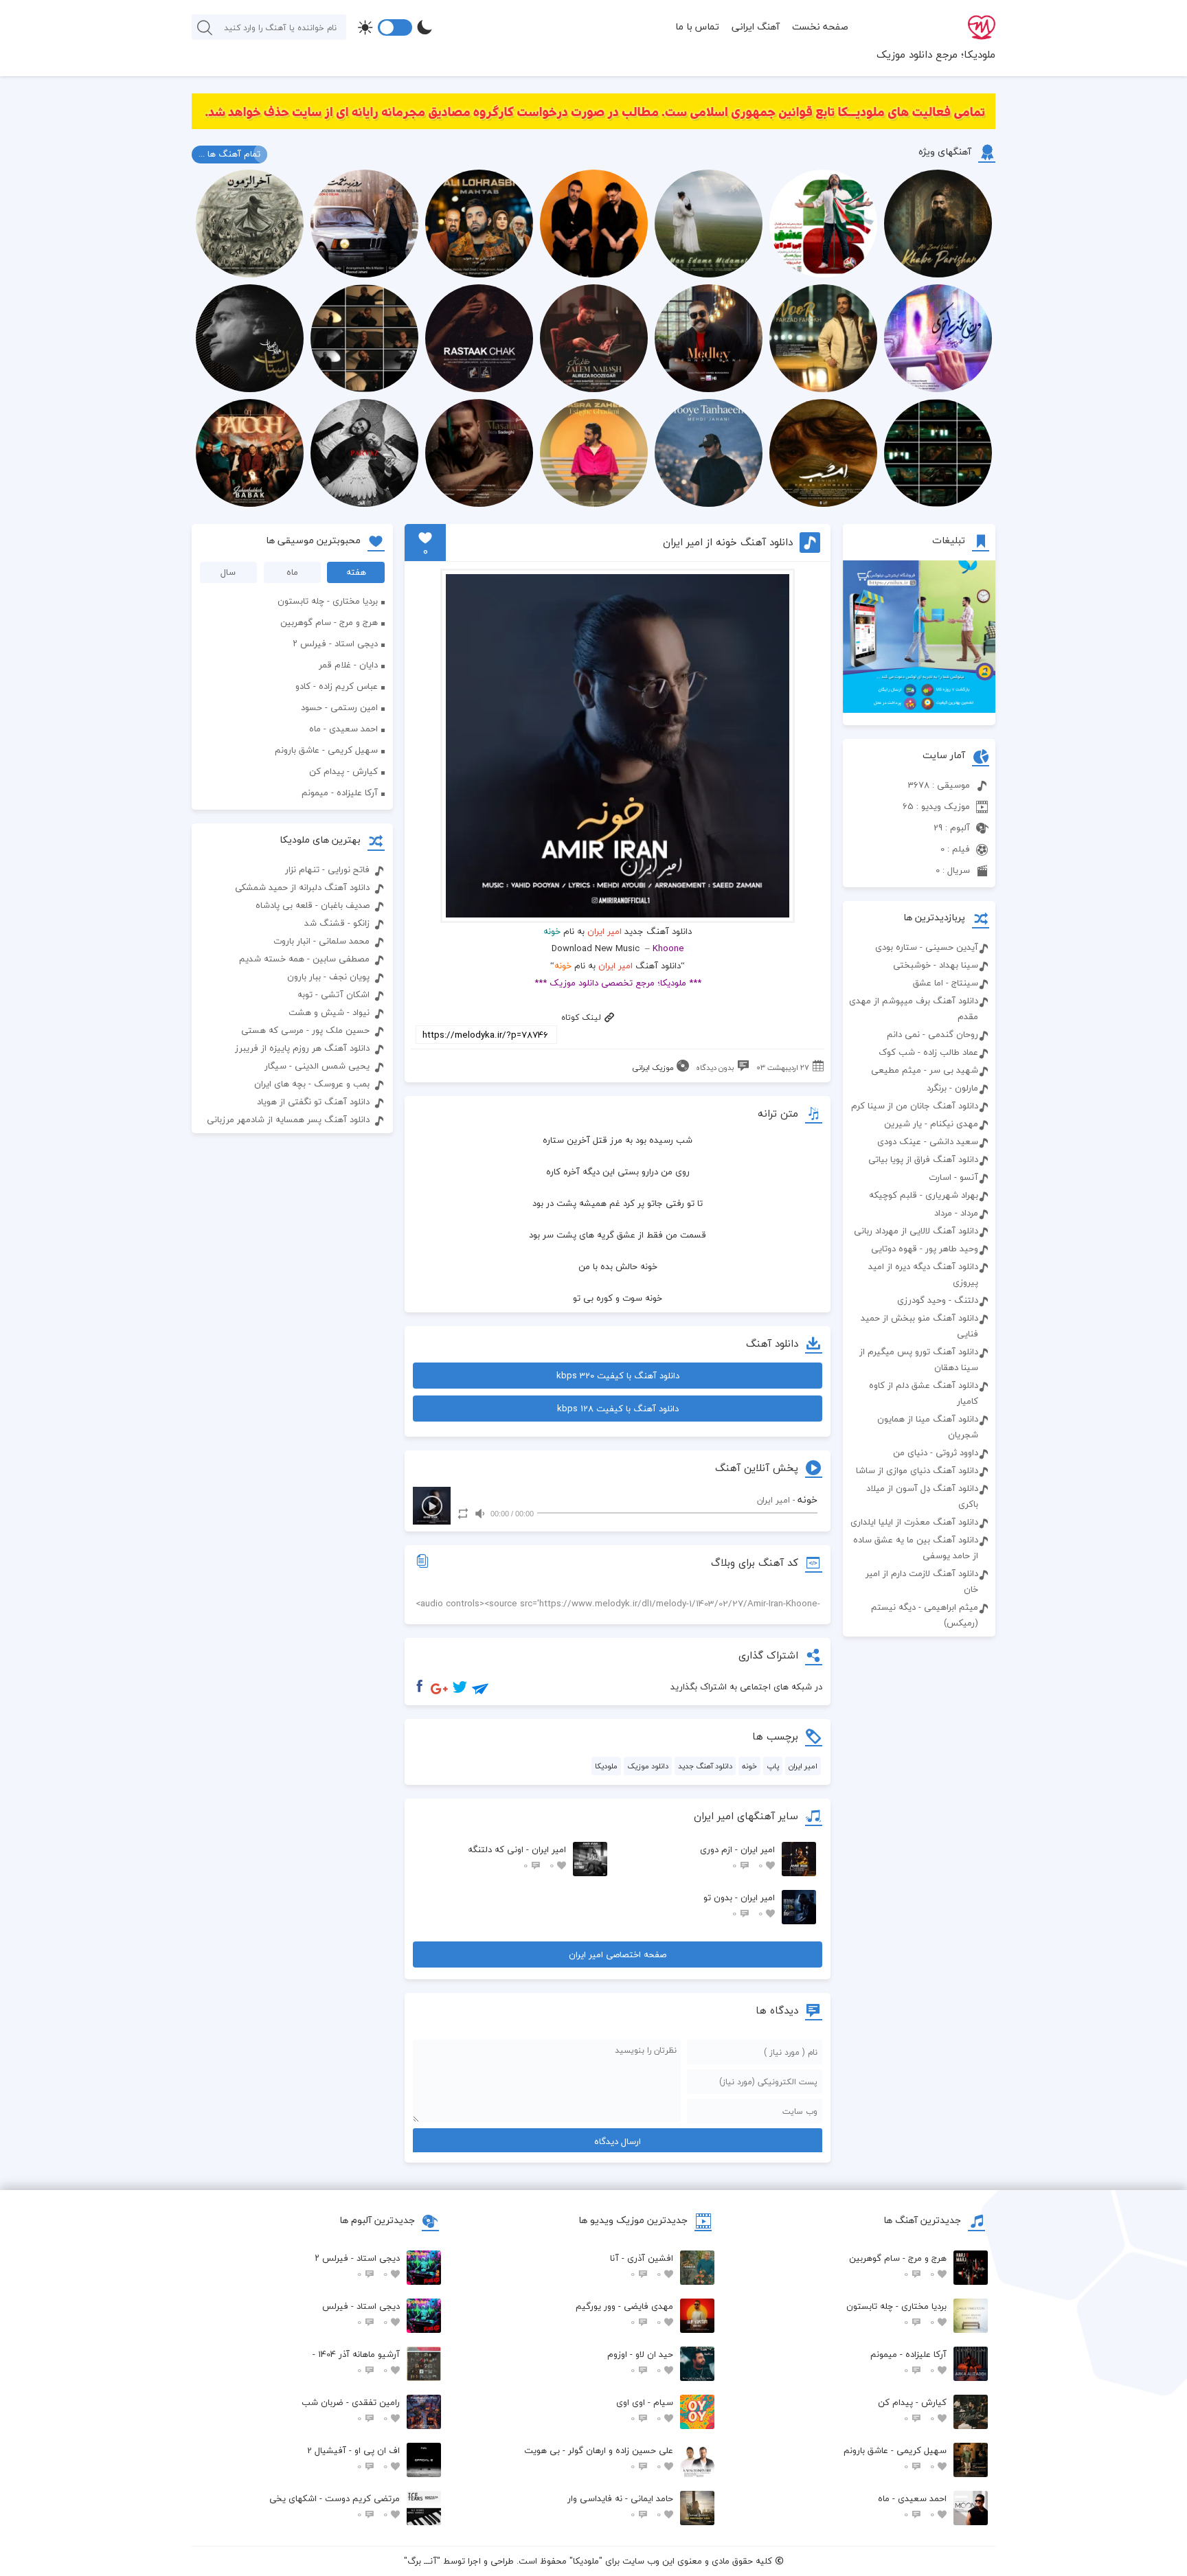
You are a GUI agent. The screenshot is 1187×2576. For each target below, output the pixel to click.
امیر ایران (604, 931)
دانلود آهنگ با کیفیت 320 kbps (618, 1376)
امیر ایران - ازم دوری (737, 1857)
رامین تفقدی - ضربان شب (351, 2410)
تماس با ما (697, 26)
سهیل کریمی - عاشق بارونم (326, 750)
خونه (749, 1766)
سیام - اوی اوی (645, 2410)
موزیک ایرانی (653, 1068)
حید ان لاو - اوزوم (640, 2362)
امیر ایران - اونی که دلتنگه (517, 1857)
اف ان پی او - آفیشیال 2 (353, 2458)
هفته (356, 572)
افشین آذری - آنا (642, 2266)
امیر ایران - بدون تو (739, 1905)
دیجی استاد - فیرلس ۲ (335, 643)
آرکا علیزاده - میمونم (340, 793)
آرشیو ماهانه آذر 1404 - (356, 2362)
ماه (292, 572)
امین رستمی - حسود (339, 707)
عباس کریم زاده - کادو (337, 686)
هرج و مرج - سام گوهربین (329, 622)
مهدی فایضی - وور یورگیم (624, 2314)
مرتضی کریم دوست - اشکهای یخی (335, 2506)
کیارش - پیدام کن (343, 771)
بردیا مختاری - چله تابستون (328, 601)
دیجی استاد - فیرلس (361, 2314)
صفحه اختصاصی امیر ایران (618, 1954)
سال (228, 572)
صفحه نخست (820, 26)
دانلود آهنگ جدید (705, 1766)
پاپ (773, 1766)
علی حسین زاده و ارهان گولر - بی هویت (599, 2458)
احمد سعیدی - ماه (343, 729)
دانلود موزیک (648, 1766)
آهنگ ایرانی (756, 26)
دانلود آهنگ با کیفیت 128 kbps (618, 1409)
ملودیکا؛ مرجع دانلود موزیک (936, 54)
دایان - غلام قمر (348, 665)
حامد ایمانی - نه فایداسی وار (620, 2506)
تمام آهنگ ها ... (229, 154)
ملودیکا (606, 1766)
